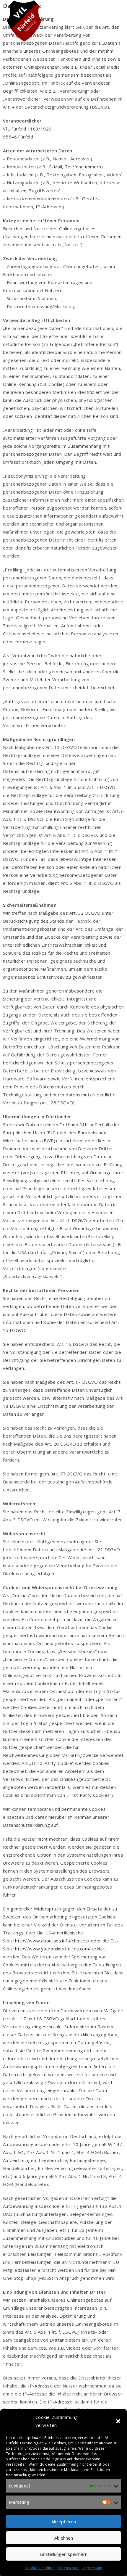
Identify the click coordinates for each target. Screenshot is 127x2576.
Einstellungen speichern (63, 2554)
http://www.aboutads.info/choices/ (52, 1941)
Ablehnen (64, 2538)
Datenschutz (68, 2568)
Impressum (92, 2568)
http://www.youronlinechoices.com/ (53, 1949)
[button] (118, 2421)
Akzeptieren (64, 2522)
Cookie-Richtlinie (40, 2568)
